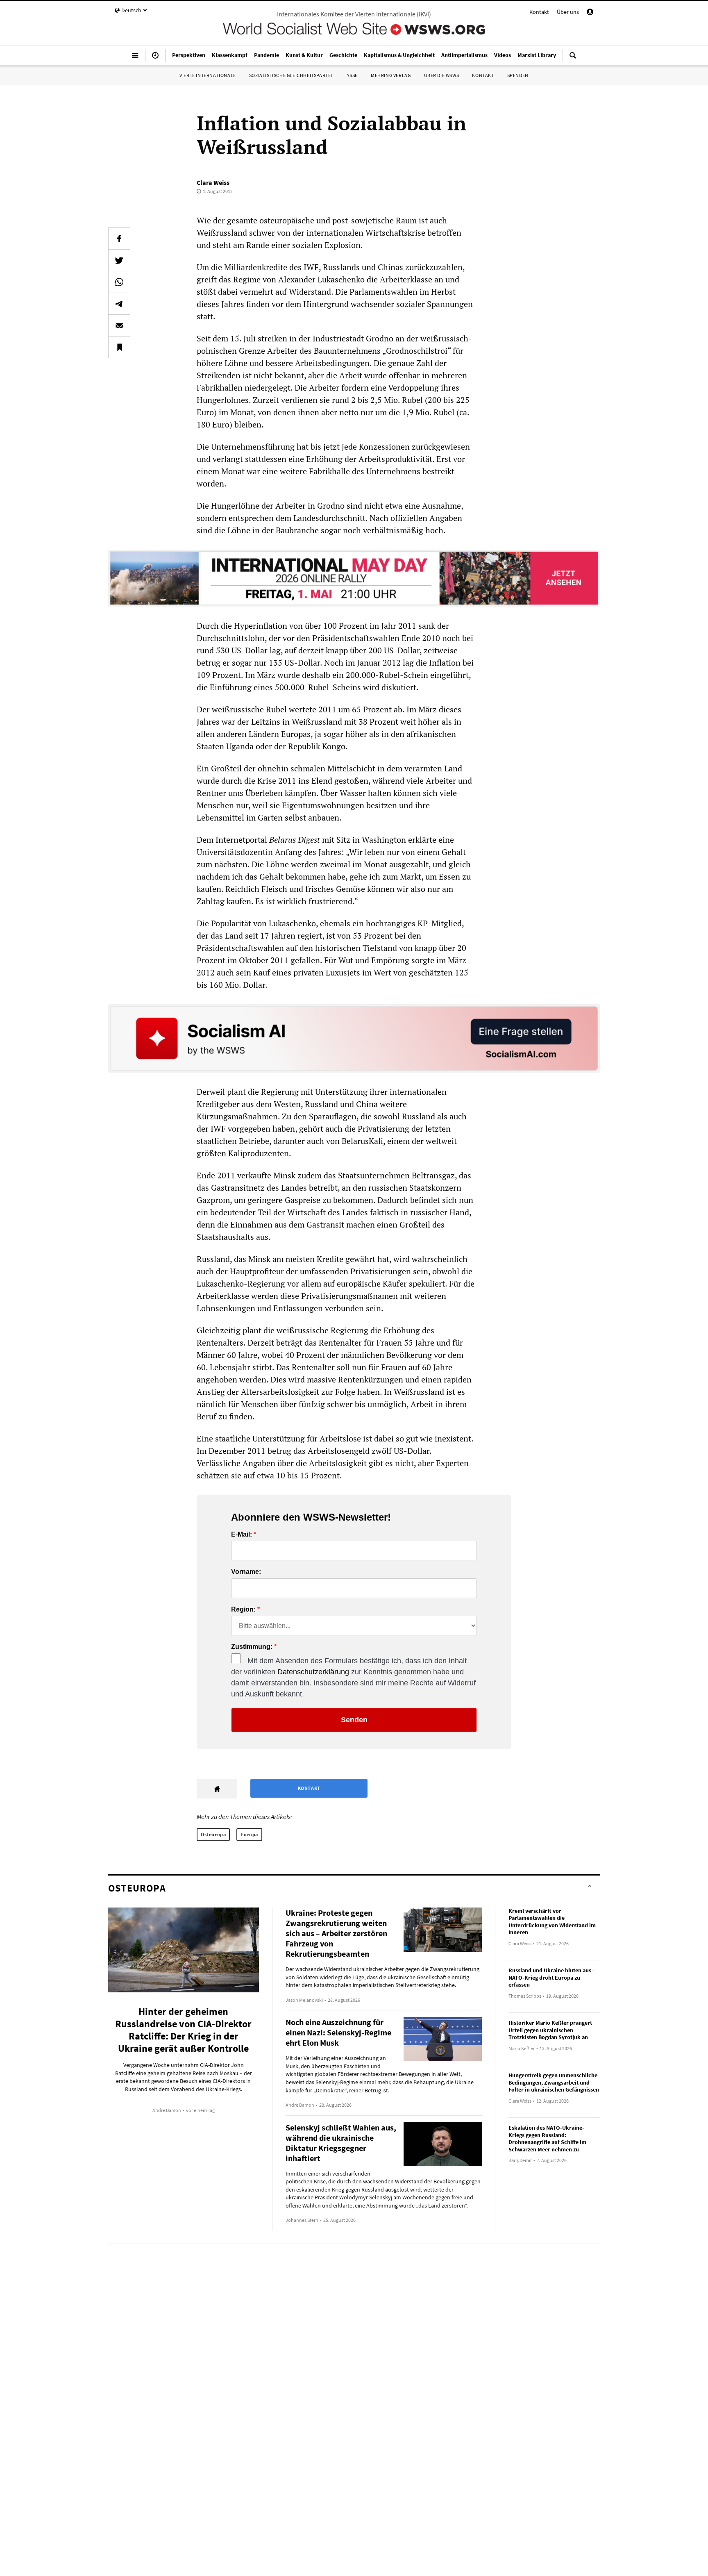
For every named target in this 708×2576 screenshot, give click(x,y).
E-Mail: (242, 1535)
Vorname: (246, 1572)
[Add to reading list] (119, 347)
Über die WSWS (442, 75)
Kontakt (539, 12)
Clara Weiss (213, 182)
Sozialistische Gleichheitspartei (291, 75)
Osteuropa (213, 1834)
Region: (243, 1610)
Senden (354, 1720)
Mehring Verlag (391, 75)
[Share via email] (119, 325)
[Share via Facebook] (119, 239)
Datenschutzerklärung (313, 1672)
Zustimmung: (252, 1647)
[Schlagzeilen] (155, 59)
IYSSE (352, 75)
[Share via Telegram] (119, 304)
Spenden (518, 75)
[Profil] (590, 13)
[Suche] (573, 59)
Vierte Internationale (208, 75)
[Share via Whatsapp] (119, 282)
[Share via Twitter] (119, 260)
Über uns (568, 12)
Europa (249, 1834)
